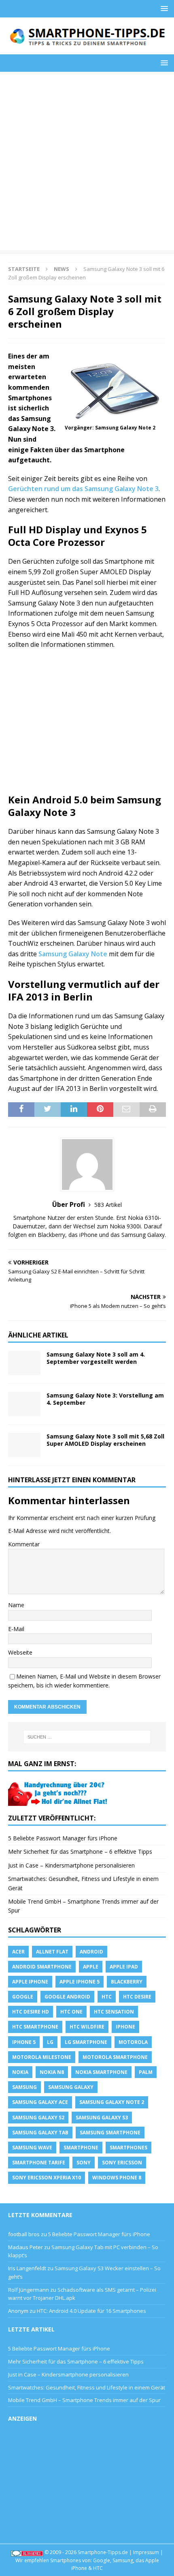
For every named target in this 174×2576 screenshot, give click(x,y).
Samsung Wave (32, 2148)
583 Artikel (108, 1205)
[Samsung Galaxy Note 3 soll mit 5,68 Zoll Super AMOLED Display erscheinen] (24, 1445)
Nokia (20, 2072)
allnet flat (52, 1952)
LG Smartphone (86, 2042)
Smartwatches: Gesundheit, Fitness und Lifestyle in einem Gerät (87, 2387)
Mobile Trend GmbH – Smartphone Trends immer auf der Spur (84, 2400)
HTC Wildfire (87, 2027)
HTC (107, 1997)
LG (50, 2042)
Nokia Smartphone (101, 2072)
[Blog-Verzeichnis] (27, 2552)
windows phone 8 (117, 2178)
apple (91, 1967)
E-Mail (16, 1629)
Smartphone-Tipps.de (103, 2552)
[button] (163, 8)
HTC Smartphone (35, 2027)
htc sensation (114, 2012)
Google (23, 1997)
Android (91, 1952)
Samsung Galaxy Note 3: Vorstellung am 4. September (105, 1399)
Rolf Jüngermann (29, 2290)
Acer (18, 1952)
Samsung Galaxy (71, 2087)
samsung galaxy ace (40, 2102)
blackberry (127, 1982)
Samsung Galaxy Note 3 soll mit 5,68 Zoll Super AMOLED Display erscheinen (105, 1440)
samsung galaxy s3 (102, 2118)
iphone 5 (24, 2042)
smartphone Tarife (39, 2163)
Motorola (133, 2042)
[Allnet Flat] (59, 1801)
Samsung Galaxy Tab (40, 2133)
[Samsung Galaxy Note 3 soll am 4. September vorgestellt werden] (24, 1363)
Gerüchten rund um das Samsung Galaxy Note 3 (83, 489)
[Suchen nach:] (87, 1737)
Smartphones (128, 2148)
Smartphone (81, 2148)
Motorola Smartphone (115, 2057)
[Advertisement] (87, 163)
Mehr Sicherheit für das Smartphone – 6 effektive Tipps (80, 1851)
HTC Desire (137, 1997)
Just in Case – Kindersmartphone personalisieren (71, 1865)
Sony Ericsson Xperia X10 (47, 2178)
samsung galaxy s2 (38, 2118)
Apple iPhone (30, 1982)
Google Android (67, 1997)
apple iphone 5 (80, 1982)
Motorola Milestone (42, 2057)
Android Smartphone (42, 1967)
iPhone (125, 2027)
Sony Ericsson (122, 2163)
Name (16, 1605)
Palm (146, 2072)
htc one (71, 2012)
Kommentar (24, 1544)
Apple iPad (124, 1967)
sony (84, 2163)
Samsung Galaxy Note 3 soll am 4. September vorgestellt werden (96, 1358)
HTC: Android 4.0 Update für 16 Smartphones (91, 2311)
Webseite (20, 1652)
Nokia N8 (52, 2072)
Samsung (24, 2087)
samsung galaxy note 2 (112, 2102)
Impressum (146, 2552)
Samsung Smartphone (110, 2133)
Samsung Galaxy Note (73, 954)
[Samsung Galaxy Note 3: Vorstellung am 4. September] (24, 1404)
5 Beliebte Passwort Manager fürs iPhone (63, 1838)
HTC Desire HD (31, 2012)
